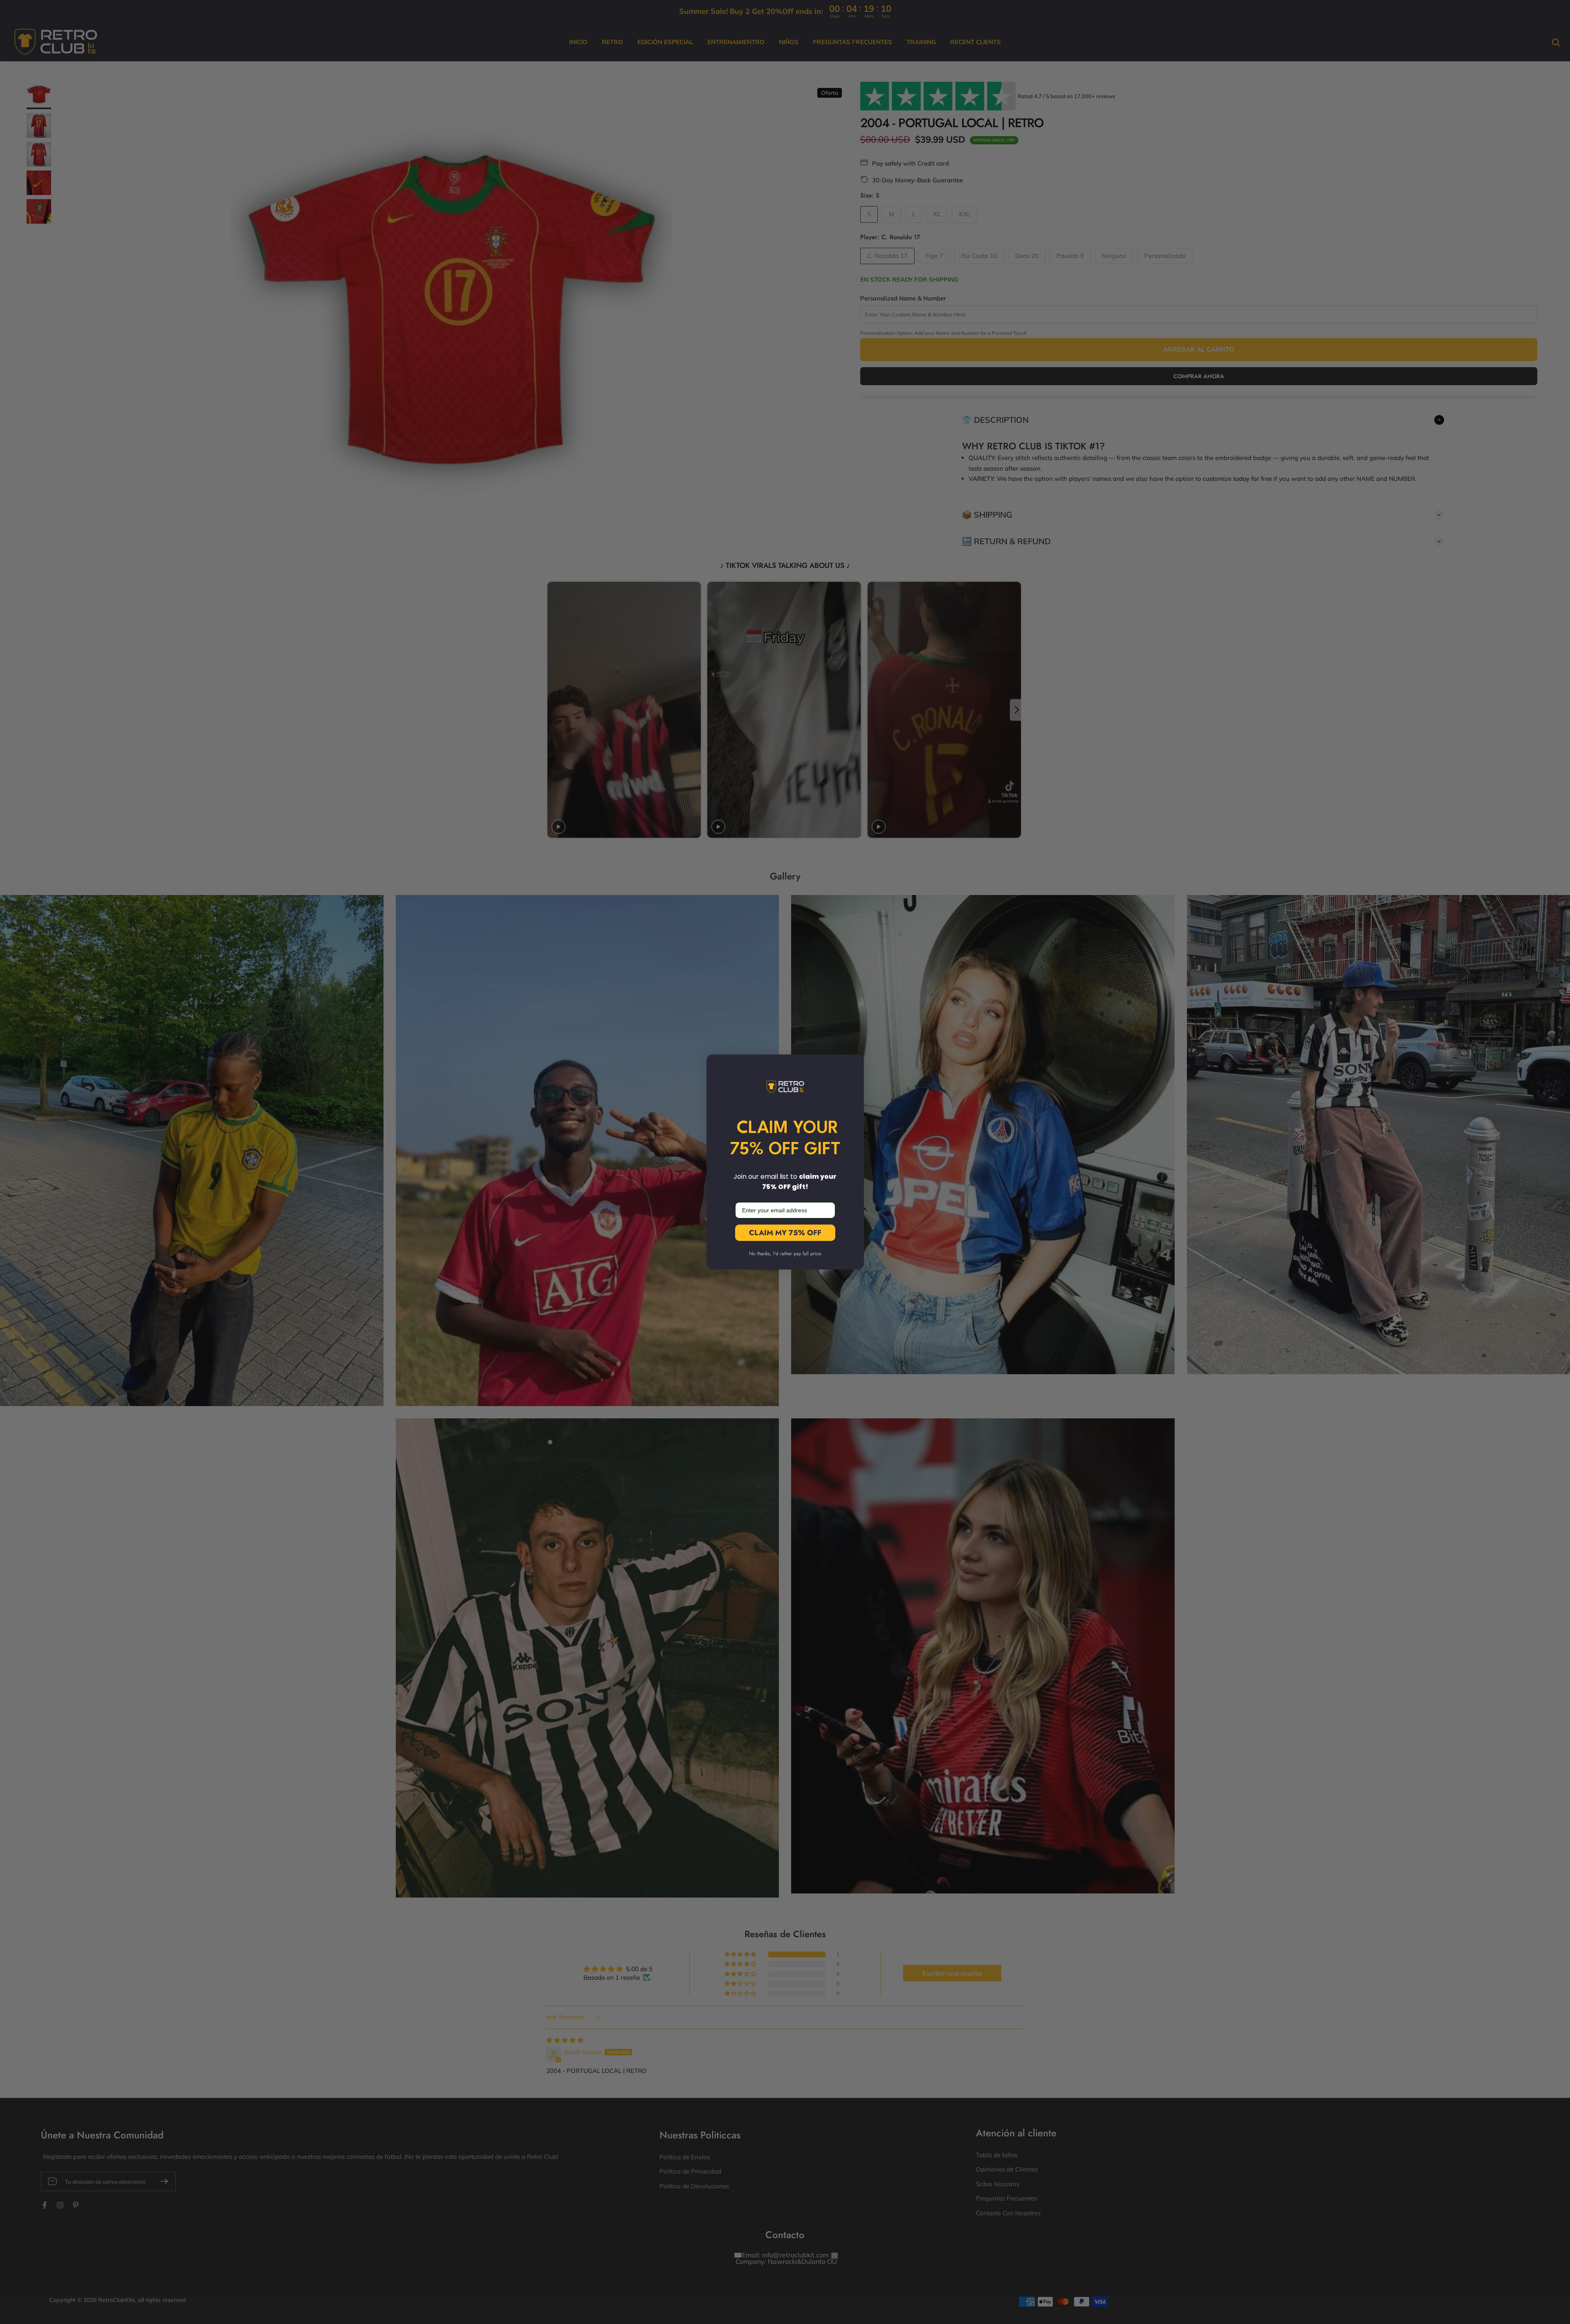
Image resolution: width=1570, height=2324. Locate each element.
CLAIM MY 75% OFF (785, 1233)
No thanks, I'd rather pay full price (785, 1254)
